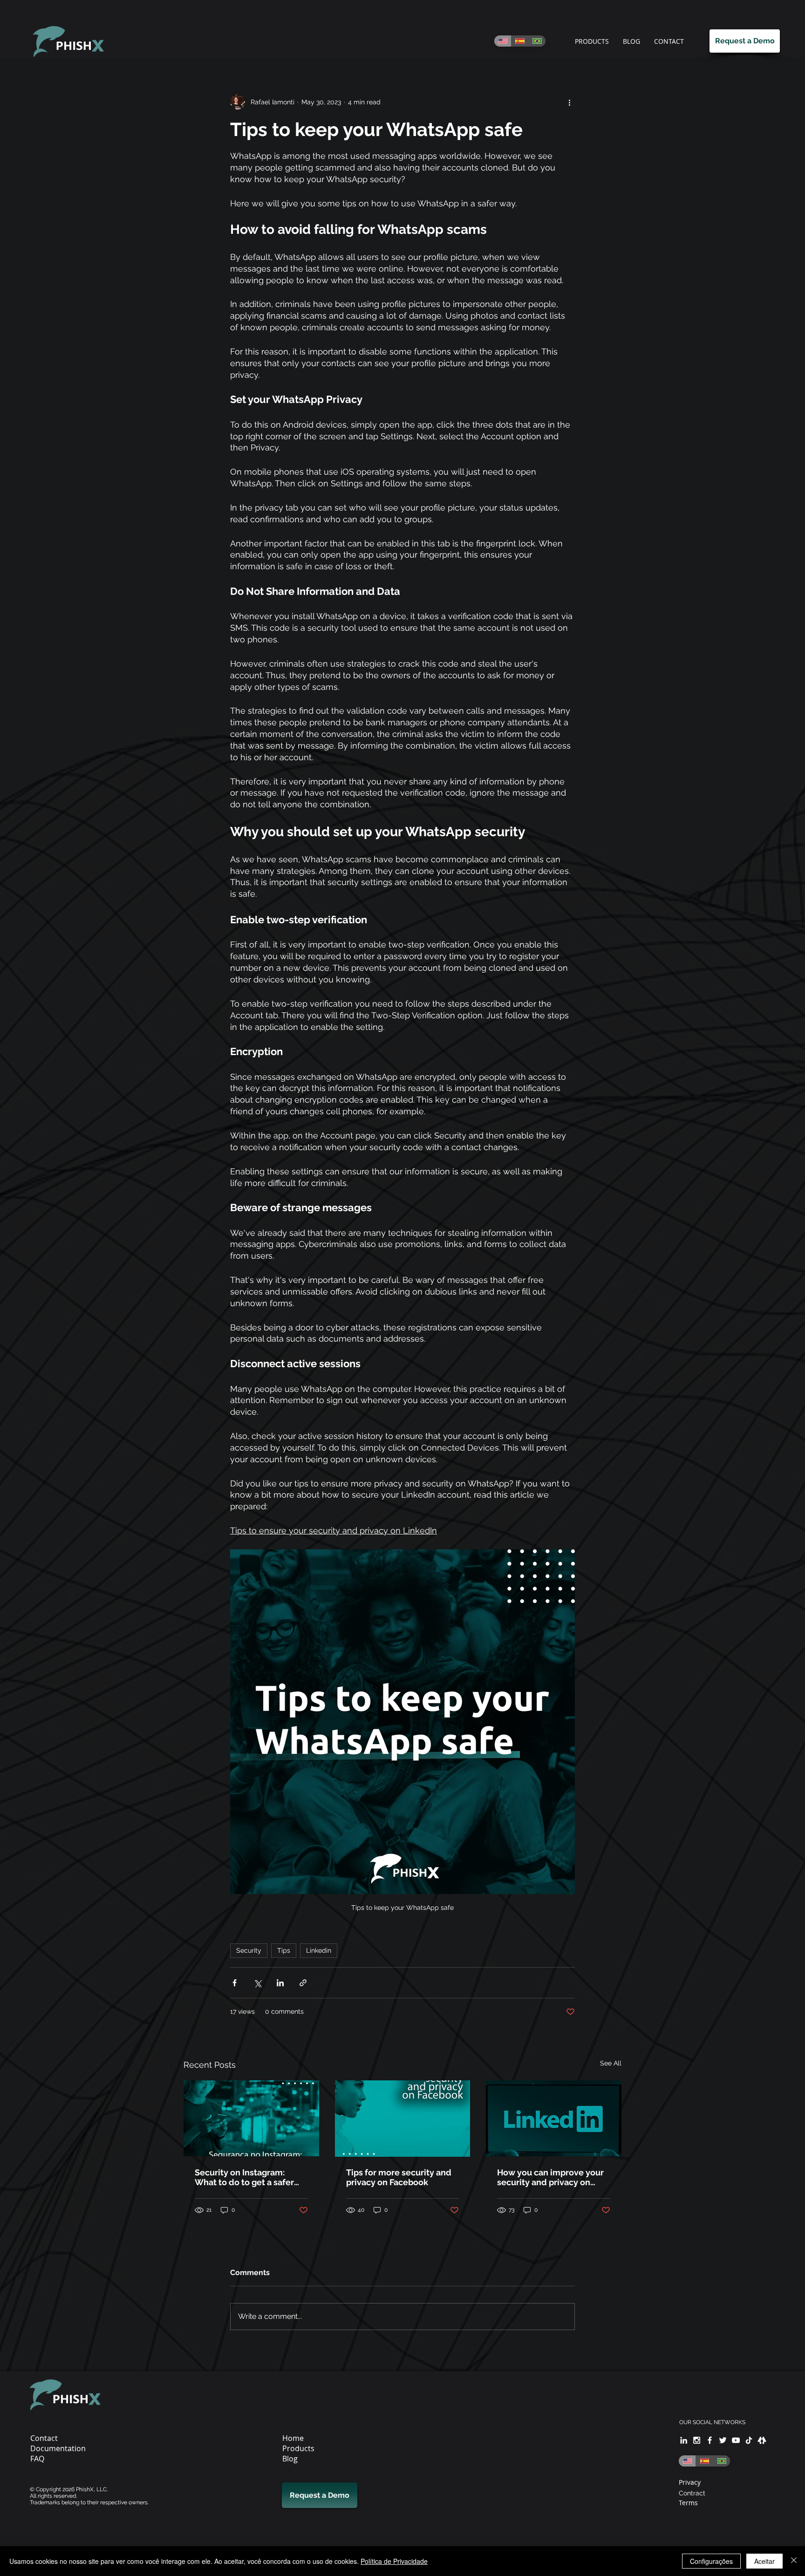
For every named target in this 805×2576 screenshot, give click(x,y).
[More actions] (569, 102)
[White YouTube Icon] (736, 2440)
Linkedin (319, 1950)
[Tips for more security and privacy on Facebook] (403, 2119)
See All (611, 2063)
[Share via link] (303, 1983)
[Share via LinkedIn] (280, 1983)
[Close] (794, 2561)
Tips (284, 1950)
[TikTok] (749, 2440)
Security (249, 1950)
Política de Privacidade (394, 2561)
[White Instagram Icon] (697, 2440)
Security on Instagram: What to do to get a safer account (244, 2177)
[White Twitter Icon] (723, 2440)
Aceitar (764, 2561)
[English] (503, 41)
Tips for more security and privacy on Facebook (399, 2177)
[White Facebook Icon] (710, 2440)
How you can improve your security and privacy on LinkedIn (550, 2177)
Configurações (711, 2561)
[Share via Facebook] (235, 1983)
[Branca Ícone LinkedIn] (684, 2440)
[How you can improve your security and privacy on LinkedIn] (554, 2118)
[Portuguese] (537, 41)
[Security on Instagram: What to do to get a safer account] (251, 2118)
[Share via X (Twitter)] (257, 1983)
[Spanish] (520, 41)
